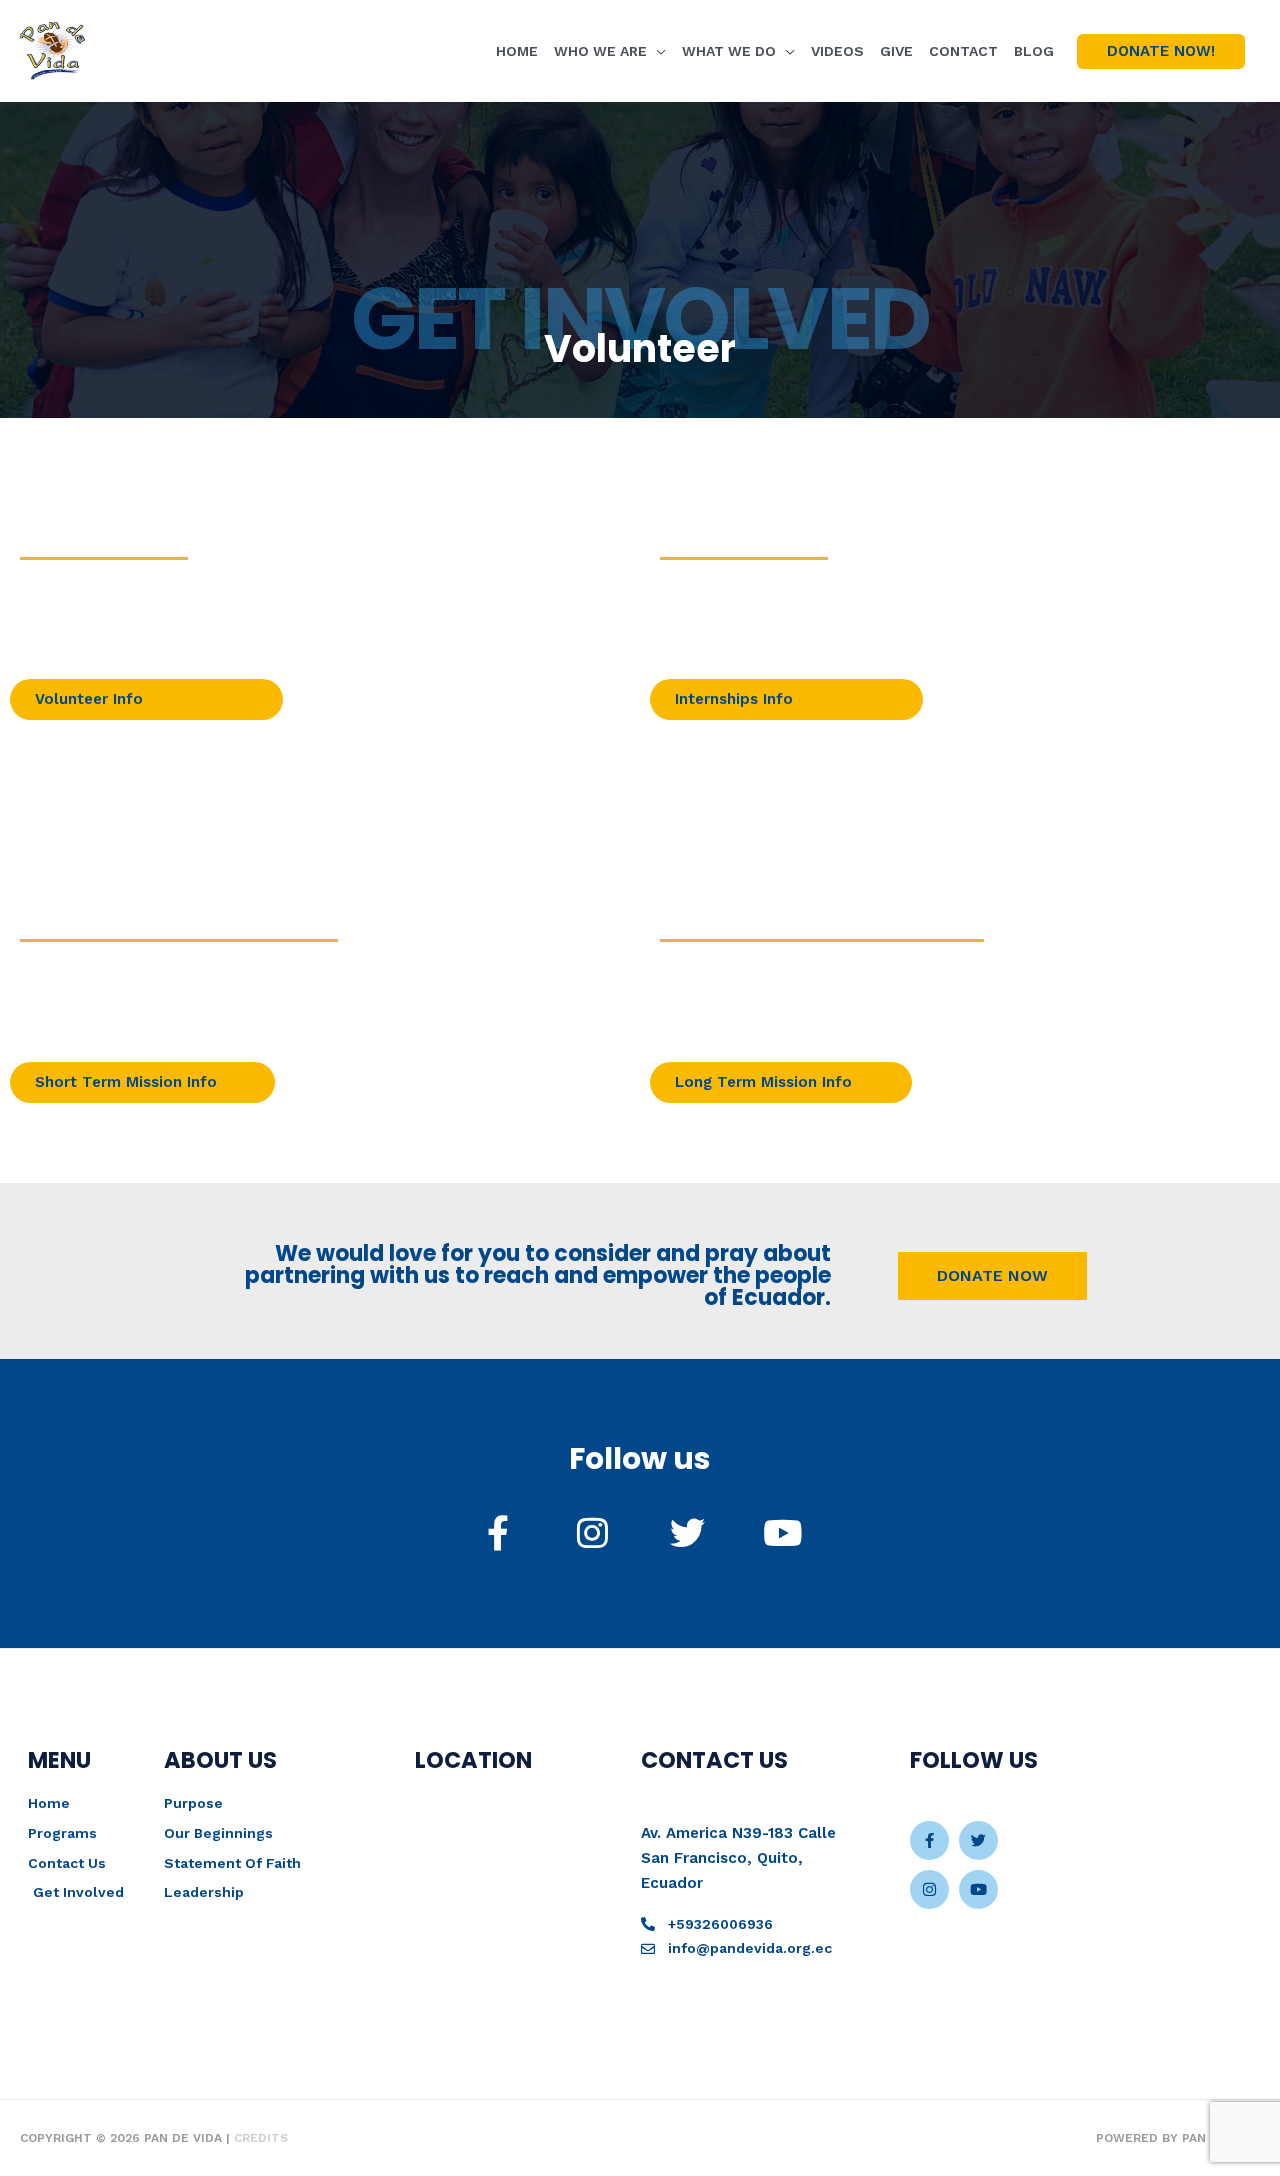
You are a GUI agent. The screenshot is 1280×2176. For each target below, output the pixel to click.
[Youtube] (978, 1889)
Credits (261, 2138)
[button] (1161, 51)
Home (517, 51)
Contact (963, 51)
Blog (1034, 51)
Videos (837, 51)
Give (896, 51)
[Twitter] (978, 1840)
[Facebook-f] (929, 1840)
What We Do (729, 51)
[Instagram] (929, 1889)
